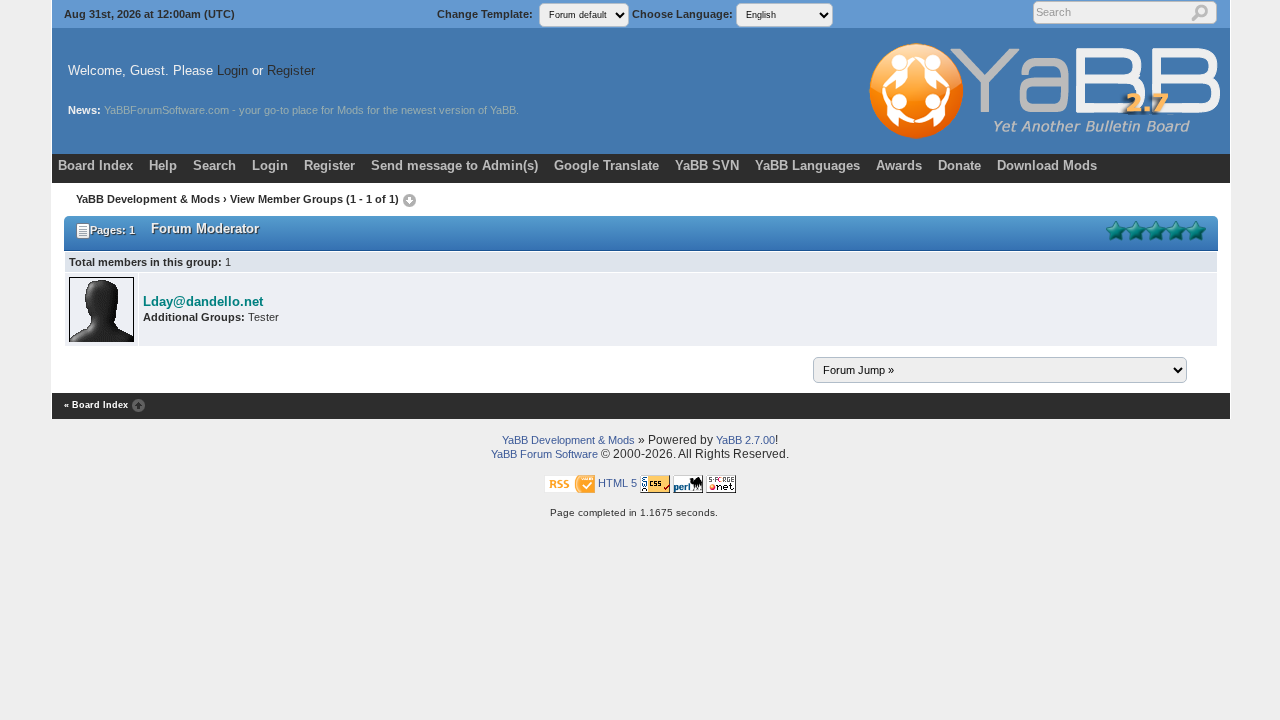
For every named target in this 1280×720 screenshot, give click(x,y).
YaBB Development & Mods (148, 199)
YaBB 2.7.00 (745, 440)
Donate (959, 165)
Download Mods (1047, 165)
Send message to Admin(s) (454, 165)
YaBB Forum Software (544, 454)
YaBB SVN (707, 165)
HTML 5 (617, 483)
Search (214, 165)
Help (163, 165)
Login (232, 70)
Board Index (95, 165)
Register (291, 70)
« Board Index (96, 405)
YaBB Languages (807, 165)
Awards (899, 165)
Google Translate (606, 165)
